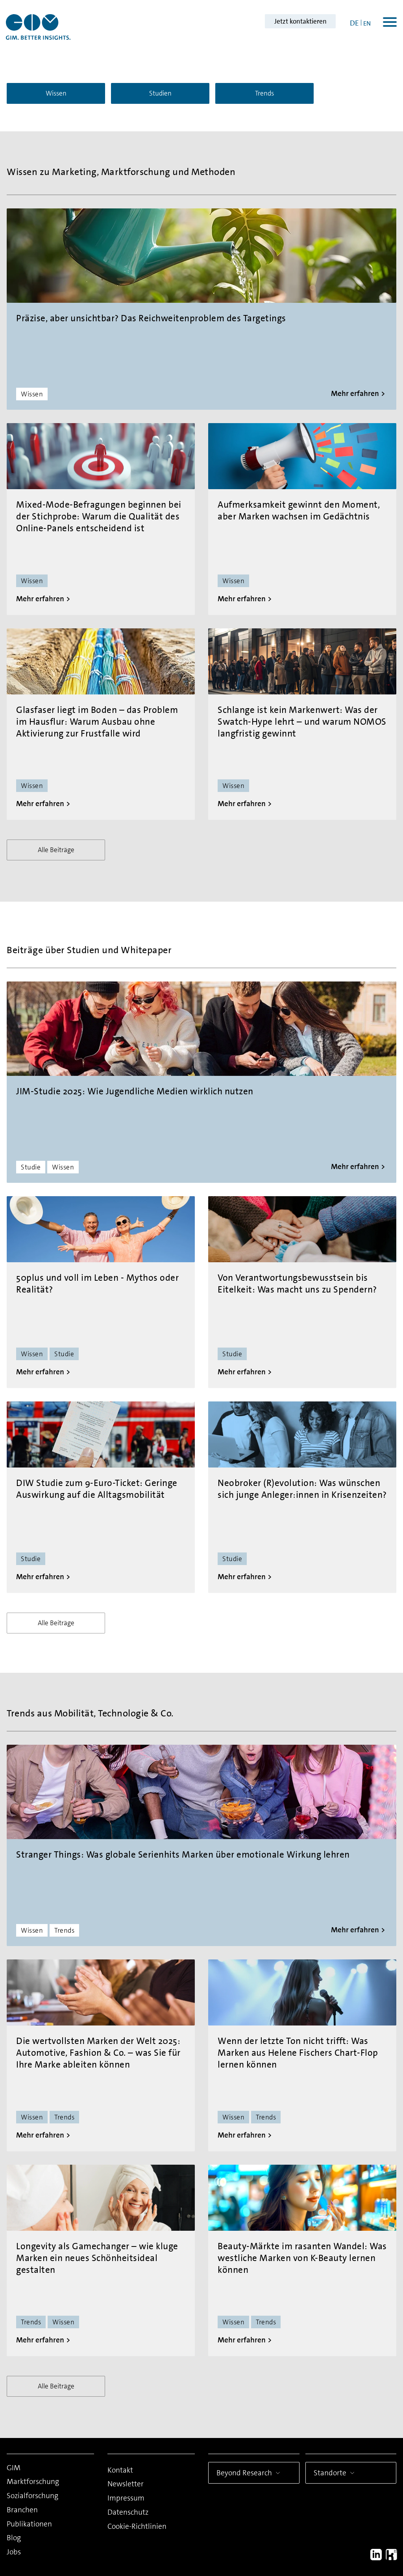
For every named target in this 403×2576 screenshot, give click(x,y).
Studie (31, 1167)
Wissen (56, 93)
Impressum (126, 2498)
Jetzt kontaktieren (300, 21)
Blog (14, 2538)
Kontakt (120, 2470)
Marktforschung (33, 2481)
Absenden (297, 2520)
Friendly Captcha (354, 2454)
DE (354, 23)
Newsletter (126, 2484)
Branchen (22, 2510)
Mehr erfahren (355, 393)
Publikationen (29, 2524)
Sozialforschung (32, 2496)
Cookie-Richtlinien (137, 2526)
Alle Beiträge (56, 850)
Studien (160, 93)
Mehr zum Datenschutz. (288, 2490)
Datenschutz (128, 2512)
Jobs (14, 2552)
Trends (264, 93)
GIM (14, 2468)
